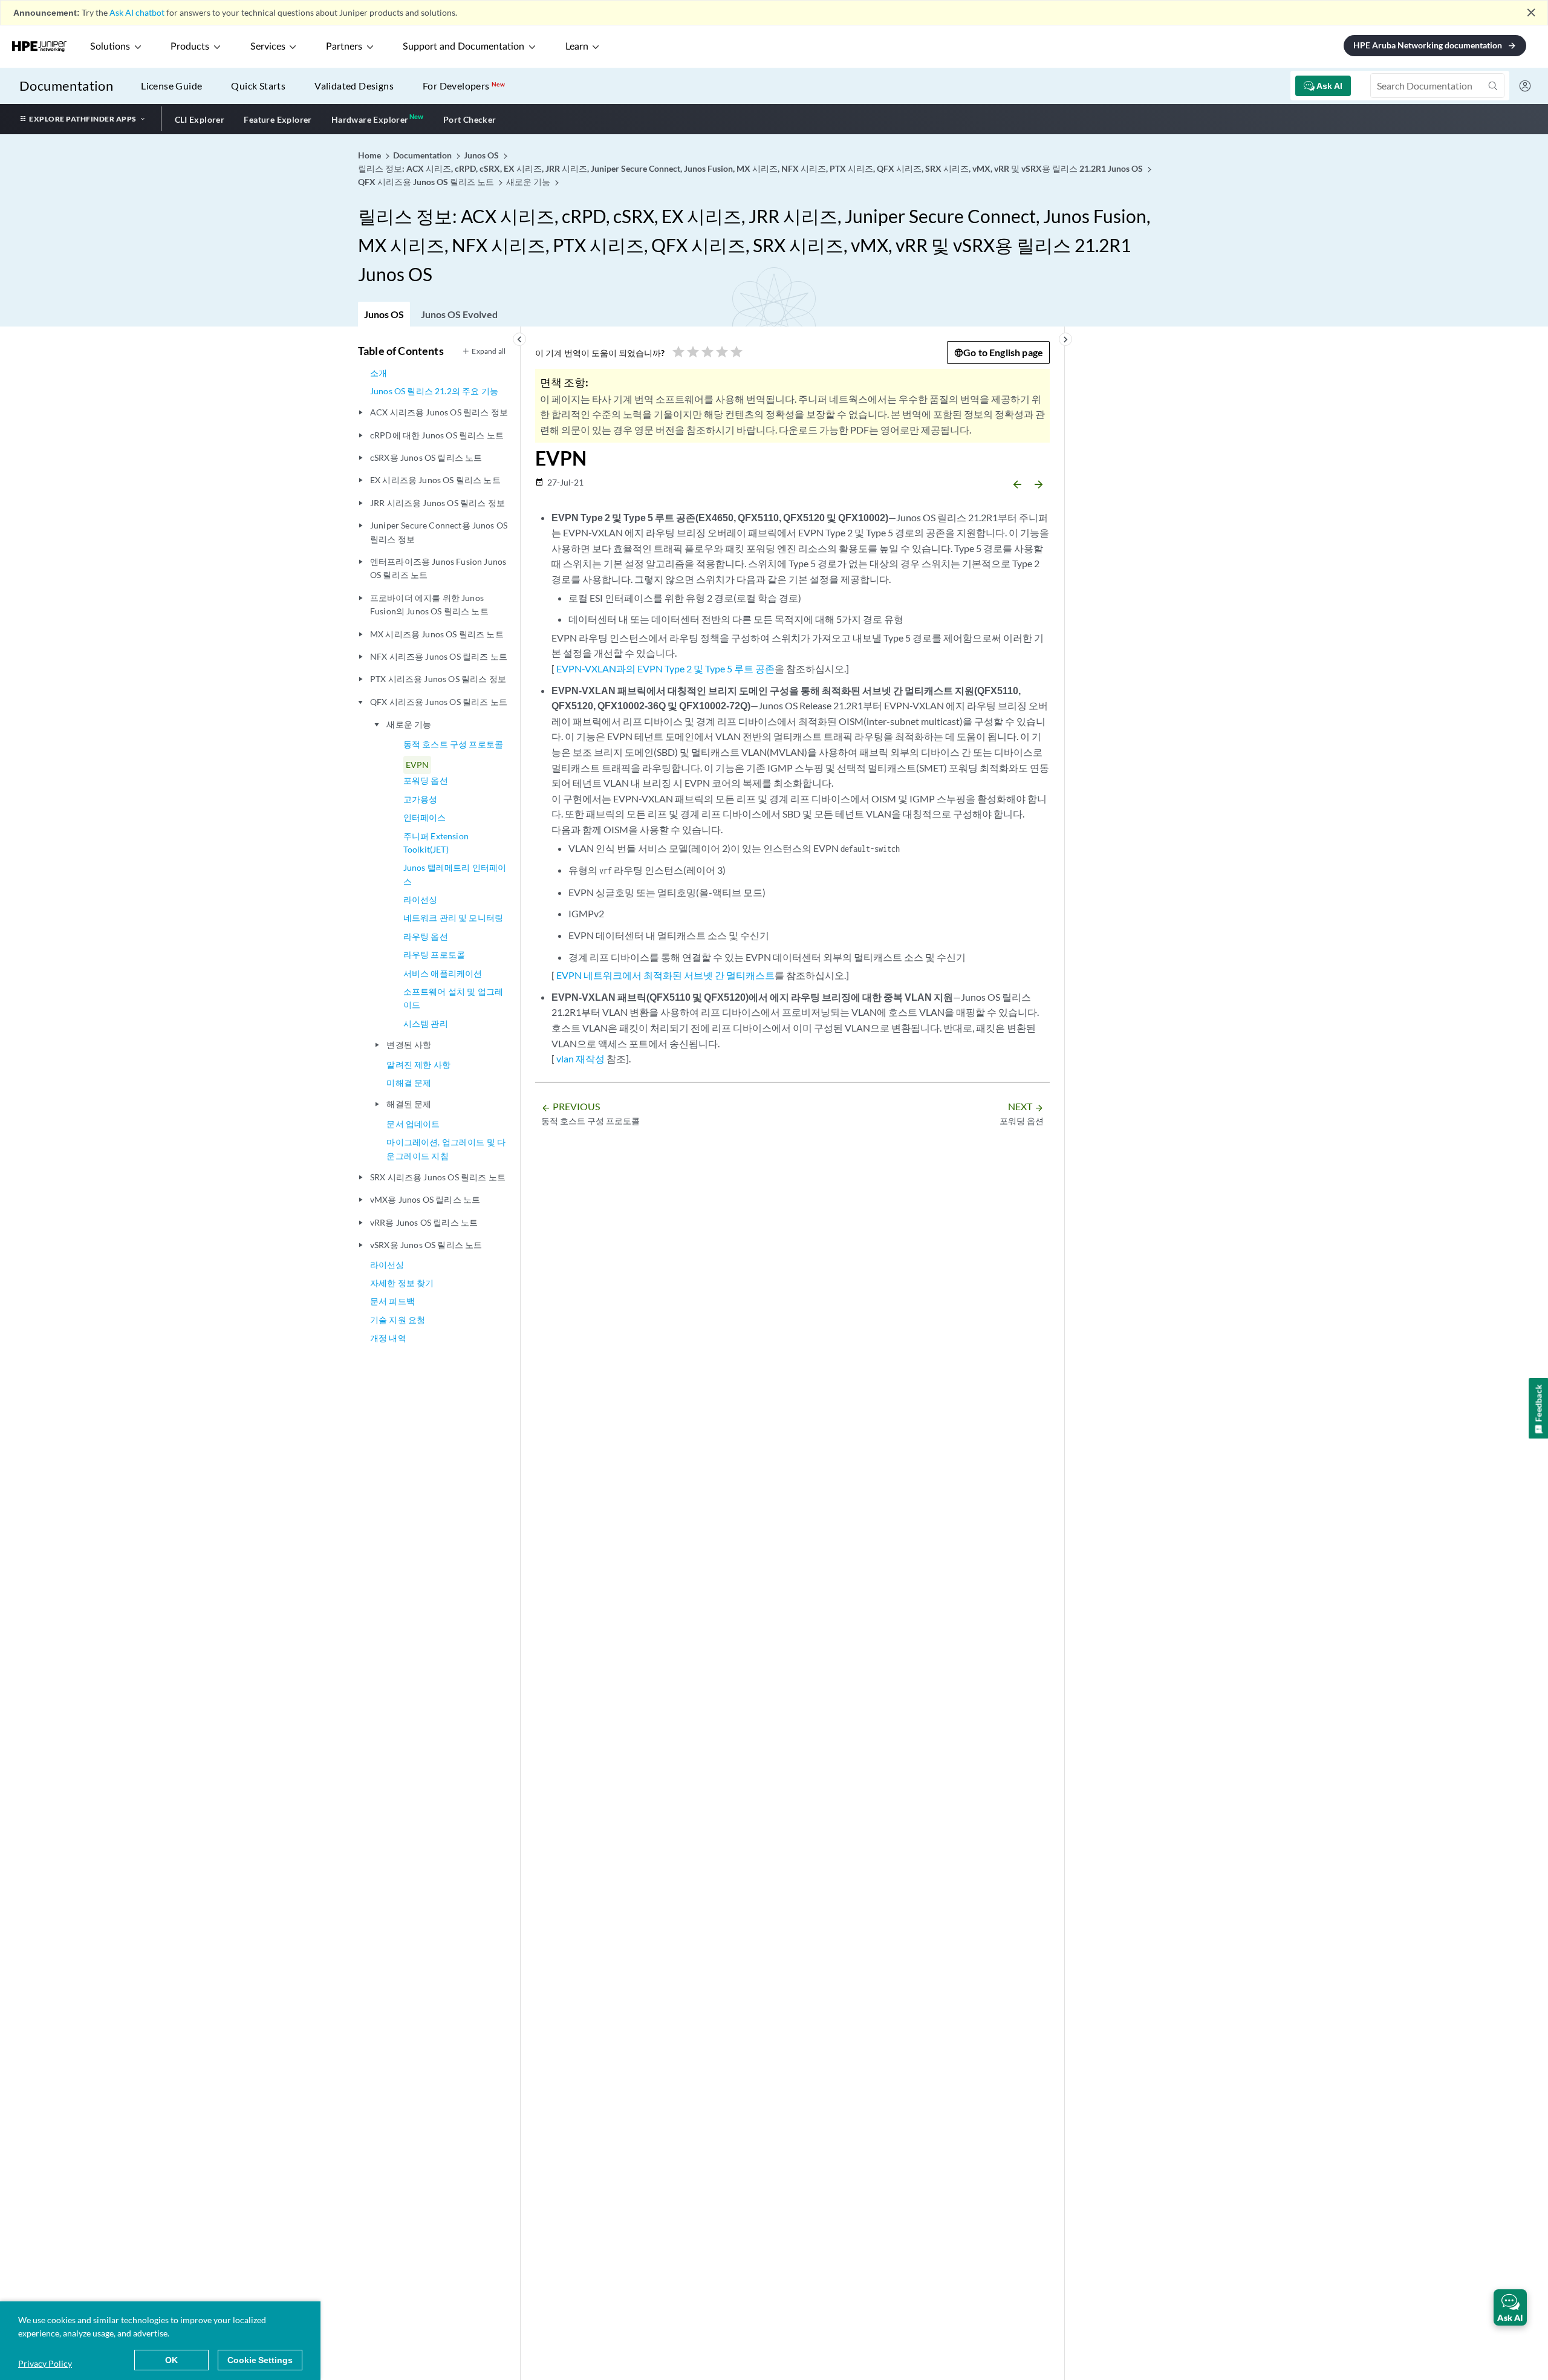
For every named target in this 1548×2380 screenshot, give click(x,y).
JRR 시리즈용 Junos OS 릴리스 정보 (437, 503)
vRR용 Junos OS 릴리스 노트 (424, 1222)
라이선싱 (421, 899)
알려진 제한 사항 (418, 1065)
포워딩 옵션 (426, 780)
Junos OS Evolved (459, 314)
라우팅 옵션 (426, 936)
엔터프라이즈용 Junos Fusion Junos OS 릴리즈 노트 (438, 568)
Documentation (66, 86)
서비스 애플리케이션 (443, 973)
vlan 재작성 (580, 1058)
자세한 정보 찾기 (402, 1283)
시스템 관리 (426, 1023)
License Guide (171, 86)
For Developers (464, 86)
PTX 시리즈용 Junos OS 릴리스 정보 (438, 679)
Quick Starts (258, 86)
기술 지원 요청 (398, 1320)
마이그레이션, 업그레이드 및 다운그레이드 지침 (446, 1149)
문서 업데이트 (413, 1124)
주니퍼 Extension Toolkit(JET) (436, 843)
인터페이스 (425, 817)
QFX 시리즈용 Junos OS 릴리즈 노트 (439, 702)
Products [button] (190, 47)
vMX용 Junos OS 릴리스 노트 (425, 1199)
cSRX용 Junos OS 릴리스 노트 (426, 457)
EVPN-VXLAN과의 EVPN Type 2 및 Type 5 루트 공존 (665, 668)
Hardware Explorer (370, 119)
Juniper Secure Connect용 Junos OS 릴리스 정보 (439, 532)
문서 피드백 (392, 1301)
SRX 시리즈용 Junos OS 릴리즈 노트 (438, 1177)
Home (370, 155)
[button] (1510, 2307)
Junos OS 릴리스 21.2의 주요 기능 (434, 391)
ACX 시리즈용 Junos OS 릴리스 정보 (439, 412)
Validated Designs (354, 86)
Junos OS (384, 314)
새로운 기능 (409, 724)
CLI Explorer (200, 119)
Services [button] (268, 47)
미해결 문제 (409, 1083)
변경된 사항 (409, 1045)
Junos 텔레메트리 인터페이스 (455, 874)
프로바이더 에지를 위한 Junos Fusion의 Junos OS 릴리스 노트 (429, 604)
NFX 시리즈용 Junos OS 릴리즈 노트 (439, 656)
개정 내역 (388, 1338)
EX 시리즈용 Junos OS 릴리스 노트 (435, 480)
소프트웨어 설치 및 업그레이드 (453, 998)
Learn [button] (577, 47)
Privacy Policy (45, 2363)
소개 (379, 373)
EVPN (418, 765)
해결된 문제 (409, 1104)
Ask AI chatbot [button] (137, 12)
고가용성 (421, 799)
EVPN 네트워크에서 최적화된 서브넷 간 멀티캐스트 (665, 975)
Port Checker (470, 119)
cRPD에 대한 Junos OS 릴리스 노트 (437, 435)
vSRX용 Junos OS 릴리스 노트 (426, 1245)
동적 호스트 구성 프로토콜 (453, 744)
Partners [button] (344, 47)
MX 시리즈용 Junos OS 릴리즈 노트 (437, 634)
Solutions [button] (110, 47)
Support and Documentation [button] (463, 47)
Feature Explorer (278, 119)
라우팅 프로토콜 (434, 954)
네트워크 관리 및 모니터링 (453, 918)
